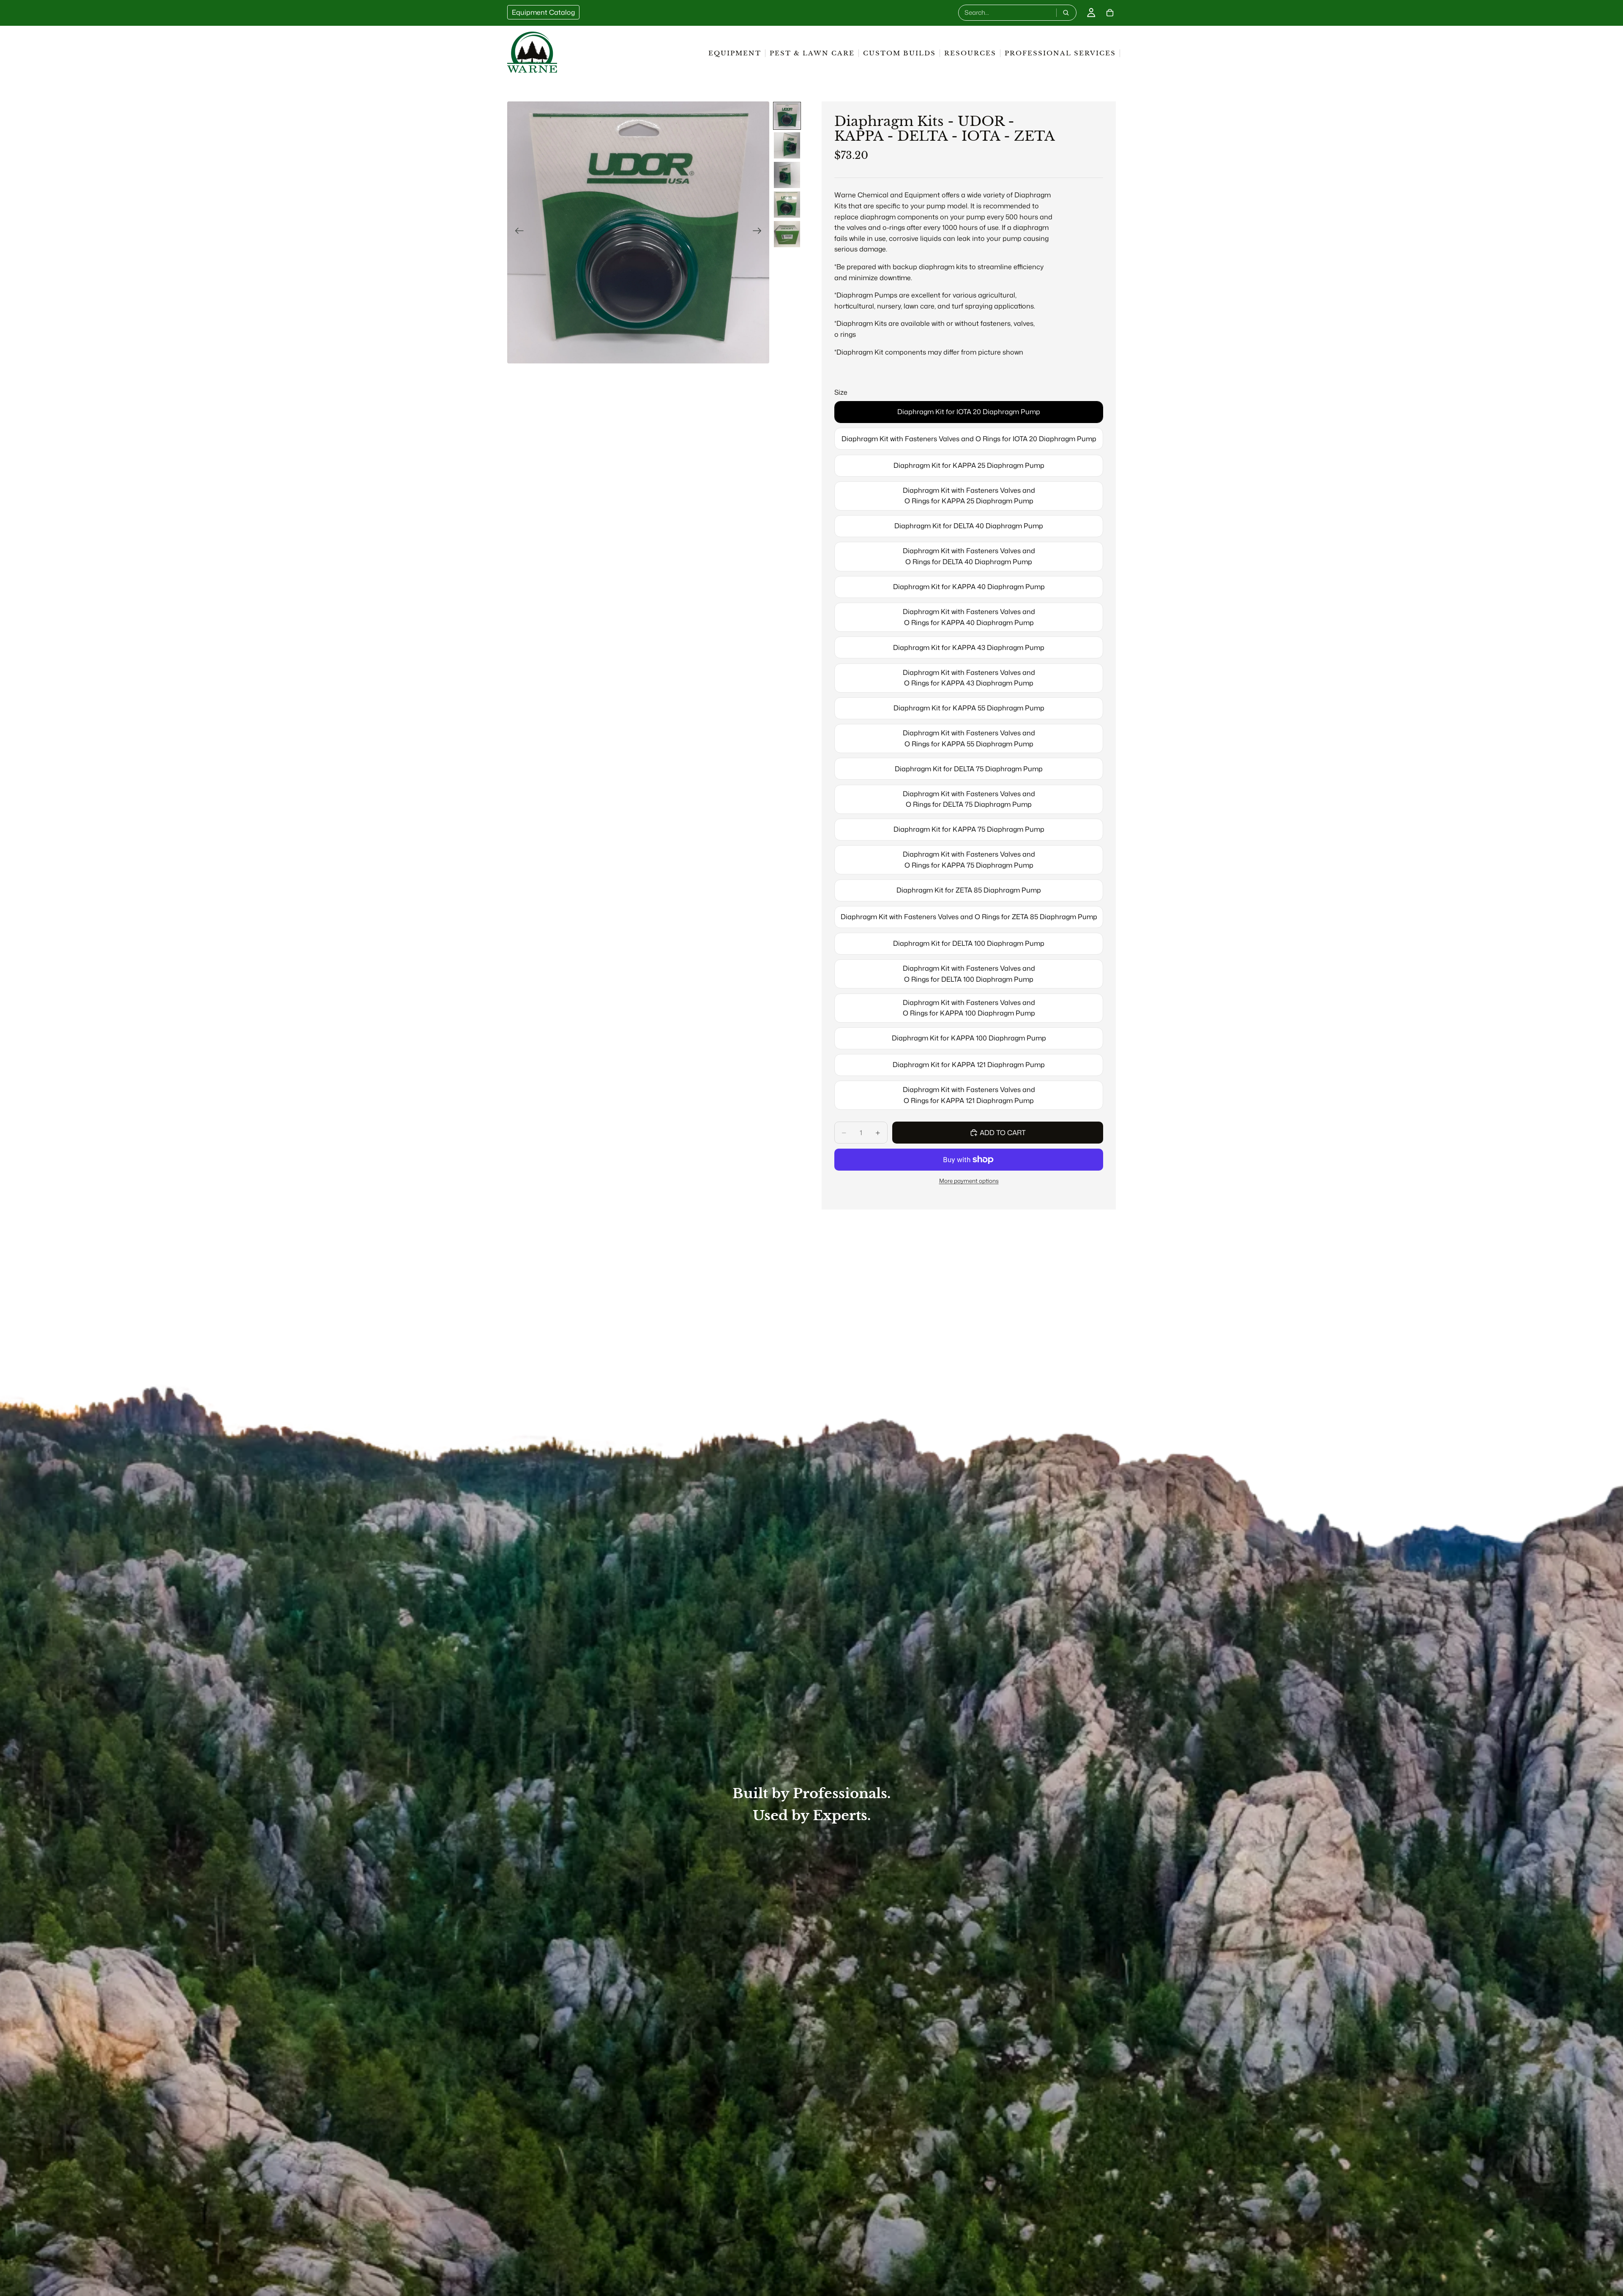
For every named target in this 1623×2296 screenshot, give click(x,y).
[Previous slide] (517, 232)
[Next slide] (760, 232)
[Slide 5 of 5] (787, 234)
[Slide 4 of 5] (787, 205)
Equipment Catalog (543, 12)
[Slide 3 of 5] (787, 175)
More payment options (969, 1181)
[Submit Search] (1066, 13)
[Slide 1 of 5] (787, 116)
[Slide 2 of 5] (787, 145)
